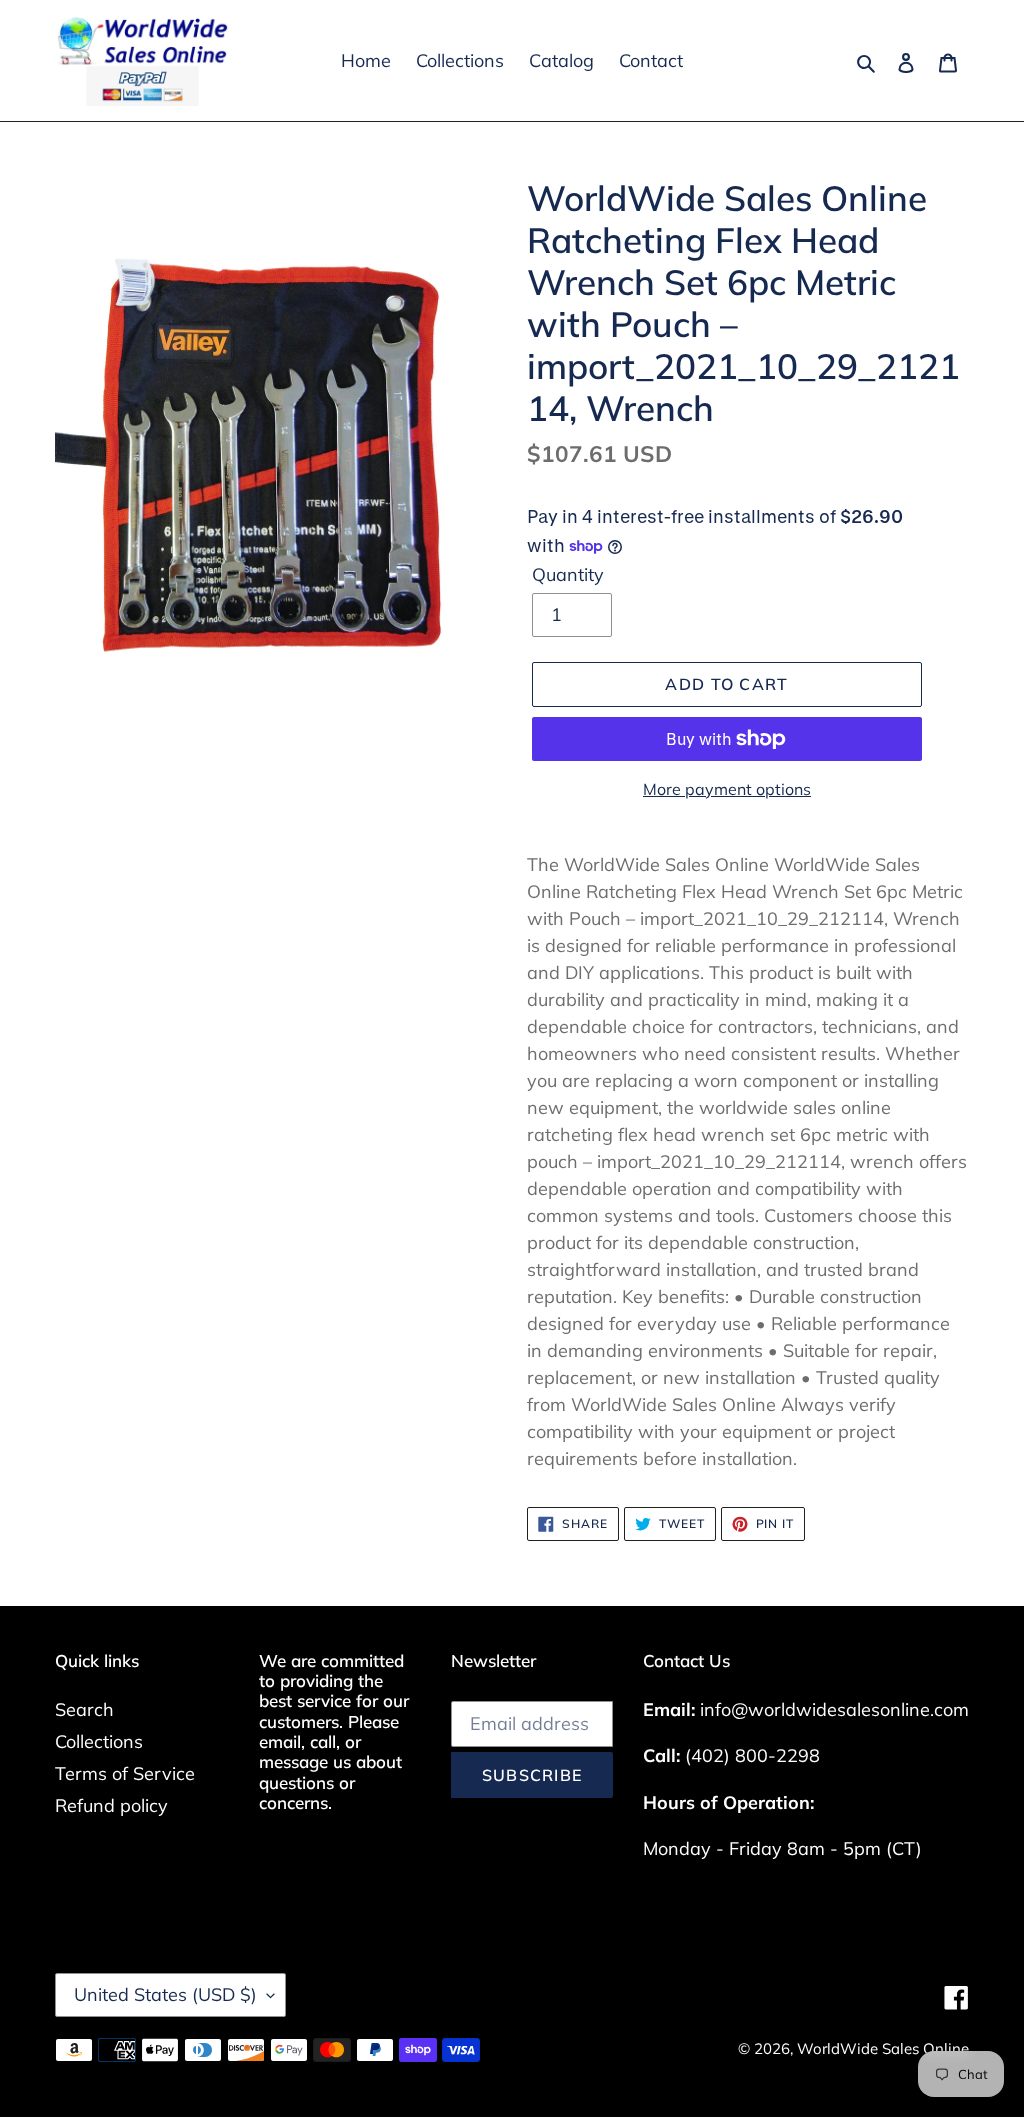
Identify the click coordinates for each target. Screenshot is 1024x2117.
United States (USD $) (165, 1994)
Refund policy (111, 1805)
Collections (99, 1741)
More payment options (727, 789)
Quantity (568, 574)
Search (84, 1709)
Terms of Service (125, 1773)
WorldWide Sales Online (883, 2048)
